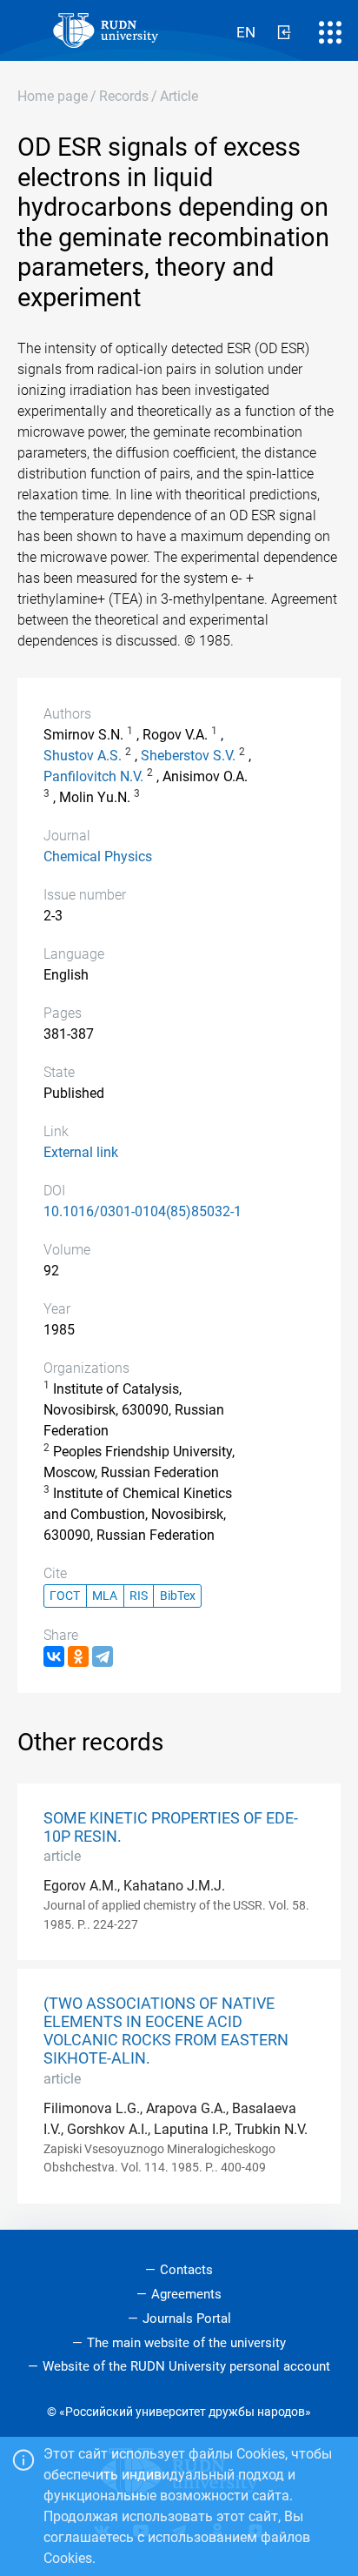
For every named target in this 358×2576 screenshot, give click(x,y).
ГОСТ (65, 1596)
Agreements (186, 2294)
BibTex (178, 1596)
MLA (105, 1596)
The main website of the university (186, 2343)
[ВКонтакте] (54, 1656)
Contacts (186, 2270)
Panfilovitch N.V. (93, 776)
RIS (139, 1596)
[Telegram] (103, 1656)
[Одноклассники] (78, 1656)
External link (81, 1152)
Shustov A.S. (83, 756)
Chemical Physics (98, 856)
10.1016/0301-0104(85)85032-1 (143, 1211)
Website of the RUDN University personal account (186, 2366)
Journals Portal (187, 2318)
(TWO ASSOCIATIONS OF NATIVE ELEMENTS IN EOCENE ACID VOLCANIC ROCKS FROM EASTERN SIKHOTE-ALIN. (166, 2031)
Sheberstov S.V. (188, 756)
